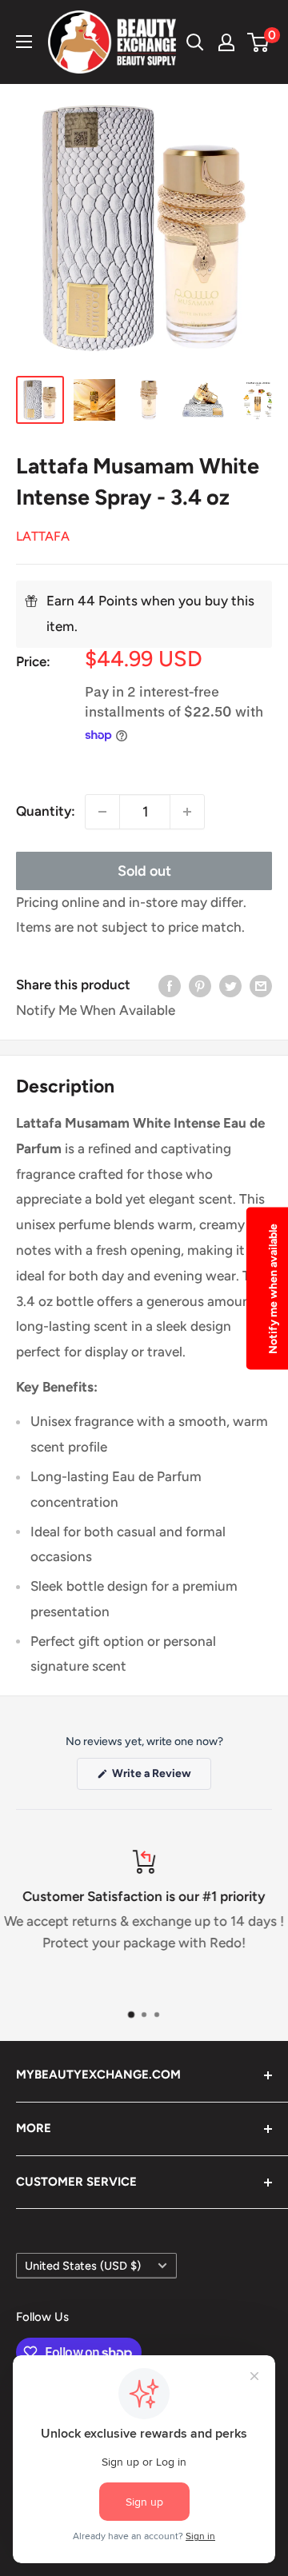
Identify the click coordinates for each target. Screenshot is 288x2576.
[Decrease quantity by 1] (102, 812)
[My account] (226, 42)
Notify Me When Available (96, 1010)
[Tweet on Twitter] (230, 985)
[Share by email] (261, 985)
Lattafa (43, 536)
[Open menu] (24, 42)
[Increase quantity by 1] (187, 812)
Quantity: (46, 811)
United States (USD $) (83, 2266)
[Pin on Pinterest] (200, 985)
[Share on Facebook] (170, 985)
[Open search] (195, 42)
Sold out (144, 871)
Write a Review (160, 1778)
